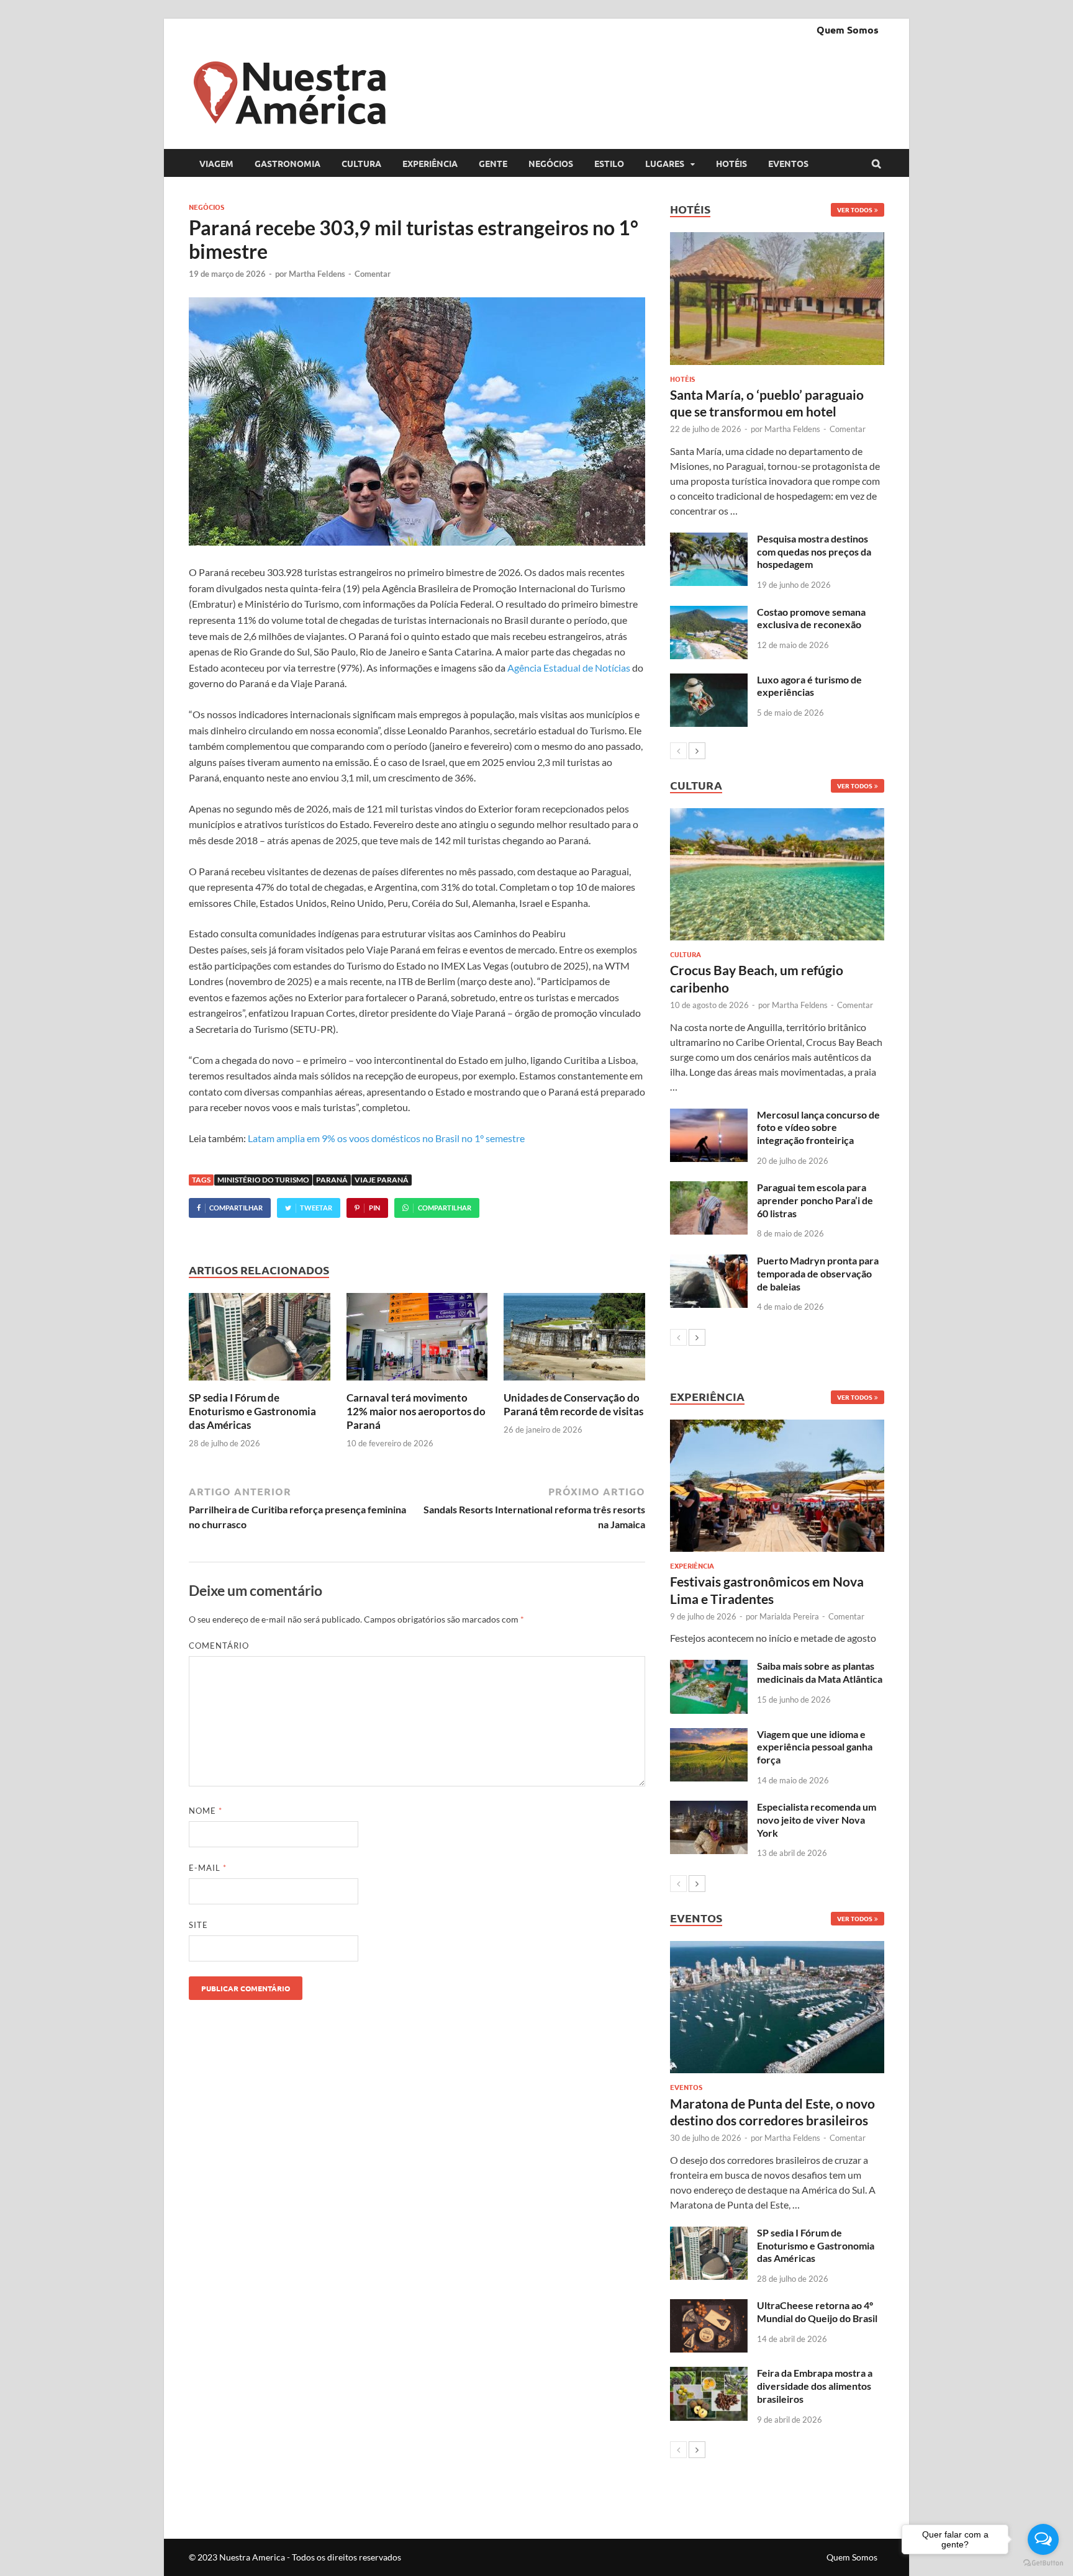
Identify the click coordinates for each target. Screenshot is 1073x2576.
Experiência (430, 163)
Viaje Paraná (382, 1180)
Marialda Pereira (789, 1616)
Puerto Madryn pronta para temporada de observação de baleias (818, 1273)
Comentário (219, 1646)
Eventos (788, 163)
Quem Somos (848, 29)
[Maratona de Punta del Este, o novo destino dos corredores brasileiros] (777, 2007)
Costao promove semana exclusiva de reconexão (811, 618)
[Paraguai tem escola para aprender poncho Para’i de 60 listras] (709, 1188)
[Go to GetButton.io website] (1043, 2563)
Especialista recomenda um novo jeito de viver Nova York (817, 1820)
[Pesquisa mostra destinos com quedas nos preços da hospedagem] (709, 540)
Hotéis (731, 163)
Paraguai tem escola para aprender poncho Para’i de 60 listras (815, 1200)
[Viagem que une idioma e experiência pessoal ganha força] (709, 1735)
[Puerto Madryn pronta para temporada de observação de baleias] (709, 1262)
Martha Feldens (317, 274)
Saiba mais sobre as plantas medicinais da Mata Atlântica (820, 1672)
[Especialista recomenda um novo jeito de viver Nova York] (709, 1808)
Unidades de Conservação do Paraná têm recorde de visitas (573, 1404)
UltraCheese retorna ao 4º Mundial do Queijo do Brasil (817, 2312)
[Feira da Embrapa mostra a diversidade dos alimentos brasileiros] (709, 2374)
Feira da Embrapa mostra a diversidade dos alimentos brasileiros (815, 2386)
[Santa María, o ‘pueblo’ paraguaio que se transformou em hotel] (777, 298)
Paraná (332, 1180)
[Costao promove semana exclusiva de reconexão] (709, 613)
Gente (493, 163)
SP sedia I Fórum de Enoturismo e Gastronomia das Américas (252, 1411)
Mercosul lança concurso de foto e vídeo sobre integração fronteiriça (818, 1128)
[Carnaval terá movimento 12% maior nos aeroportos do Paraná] (417, 1383)
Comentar (373, 274)
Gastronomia (287, 163)
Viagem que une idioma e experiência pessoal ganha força (815, 1747)
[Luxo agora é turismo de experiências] (709, 681)
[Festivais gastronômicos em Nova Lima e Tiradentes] (777, 1486)
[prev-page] (678, 751)
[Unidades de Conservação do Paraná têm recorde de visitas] (574, 1383)
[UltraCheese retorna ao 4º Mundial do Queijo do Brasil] (709, 2306)
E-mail (208, 1868)
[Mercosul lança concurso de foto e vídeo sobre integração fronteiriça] (709, 1116)
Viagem (216, 163)
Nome (206, 1811)
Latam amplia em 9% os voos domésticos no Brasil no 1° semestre (386, 1138)
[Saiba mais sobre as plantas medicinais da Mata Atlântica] (709, 1667)
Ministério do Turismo (263, 1180)
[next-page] (697, 751)
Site (198, 1925)
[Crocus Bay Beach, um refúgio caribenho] (777, 874)
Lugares (665, 163)
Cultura (361, 163)
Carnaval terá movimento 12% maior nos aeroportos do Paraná (416, 1411)
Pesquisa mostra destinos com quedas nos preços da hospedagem (814, 552)
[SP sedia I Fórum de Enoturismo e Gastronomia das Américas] (260, 1383)
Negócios (551, 163)
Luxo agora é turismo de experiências (809, 686)
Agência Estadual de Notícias (568, 668)
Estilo (609, 163)
